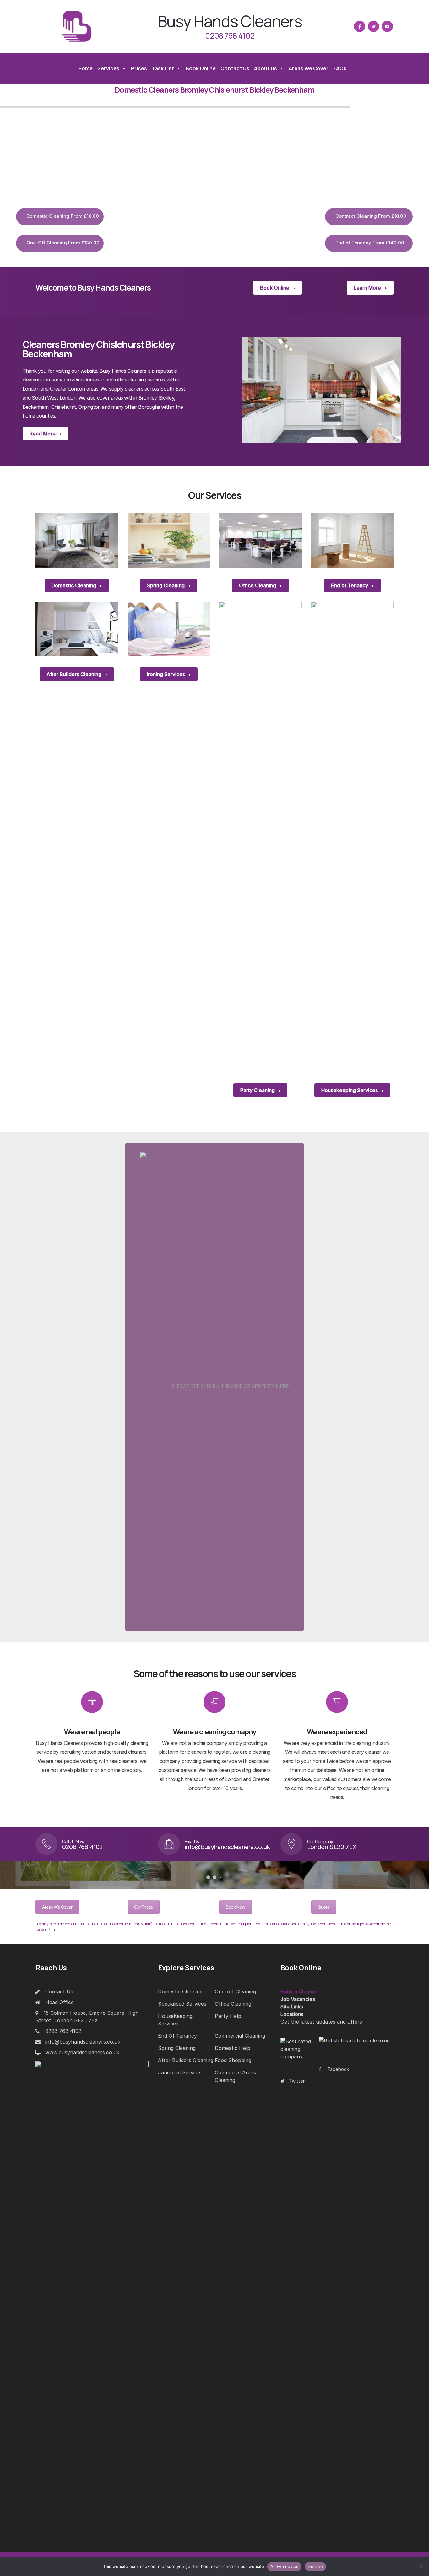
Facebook (338, 2069)
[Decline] (421, 2567)
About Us (266, 68)
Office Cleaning (258, 585)
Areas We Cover (309, 68)
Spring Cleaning (166, 585)
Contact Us (235, 68)
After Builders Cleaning (75, 674)
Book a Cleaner (299, 1992)
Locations (292, 2014)
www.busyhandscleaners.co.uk (82, 2052)
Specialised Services (182, 2004)
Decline (315, 2566)
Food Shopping (233, 2060)
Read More (43, 434)
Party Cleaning (258, 1090)
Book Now (236, 1907)
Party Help (228, 2016)
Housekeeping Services (350, 1090)
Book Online (201, 68)
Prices (139, 68)
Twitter (297, 2081)
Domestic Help (233, 2048)
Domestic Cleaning (74, 585)
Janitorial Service (179, 2072)
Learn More (368, 288)
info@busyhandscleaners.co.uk (83, 2042)
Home (85, 68)
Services (108, 68)
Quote (324, 1907)
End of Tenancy (350, 585)
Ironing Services (166, 674)
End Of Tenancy (177, 2036)
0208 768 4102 (230, 36)
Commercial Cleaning (240, 2036)
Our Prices (144, 1907)
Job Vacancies (298, 1999)
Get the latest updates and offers (321, 2022)
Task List (163, 68)
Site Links (292, 2007)
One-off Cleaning (235, 1992)
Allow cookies (284, 2566)
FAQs (340, 68)
